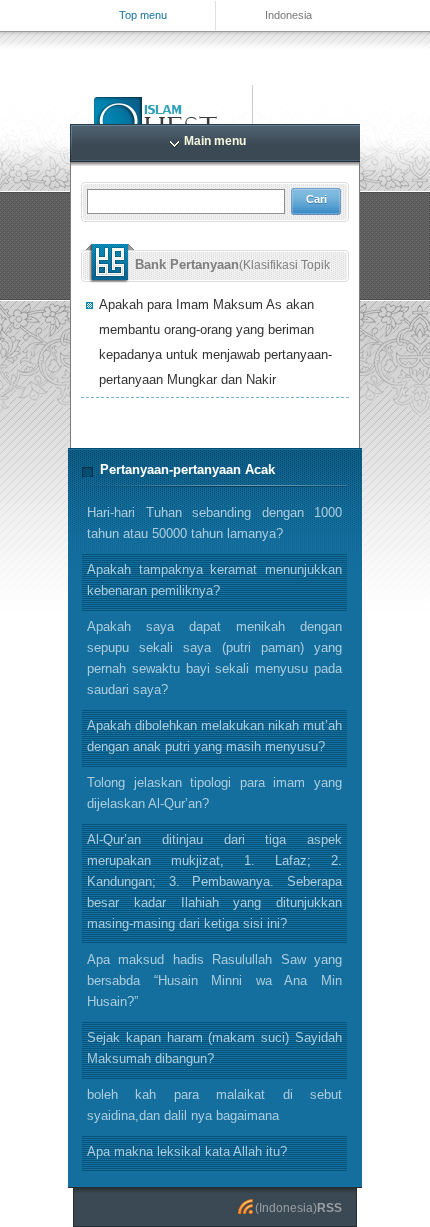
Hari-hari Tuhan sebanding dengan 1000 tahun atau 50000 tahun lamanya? (214, 523)
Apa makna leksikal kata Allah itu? (187, 1151)
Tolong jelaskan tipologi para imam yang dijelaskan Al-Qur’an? (214, 793)
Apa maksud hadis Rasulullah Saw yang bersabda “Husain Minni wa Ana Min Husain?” (214, 980)
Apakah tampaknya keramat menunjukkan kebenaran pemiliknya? (214, 580)
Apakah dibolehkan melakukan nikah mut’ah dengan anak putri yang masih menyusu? (214, 736)
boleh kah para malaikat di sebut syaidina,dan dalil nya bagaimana (214, 1105)
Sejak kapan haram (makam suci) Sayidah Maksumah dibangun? (214, 1048)
